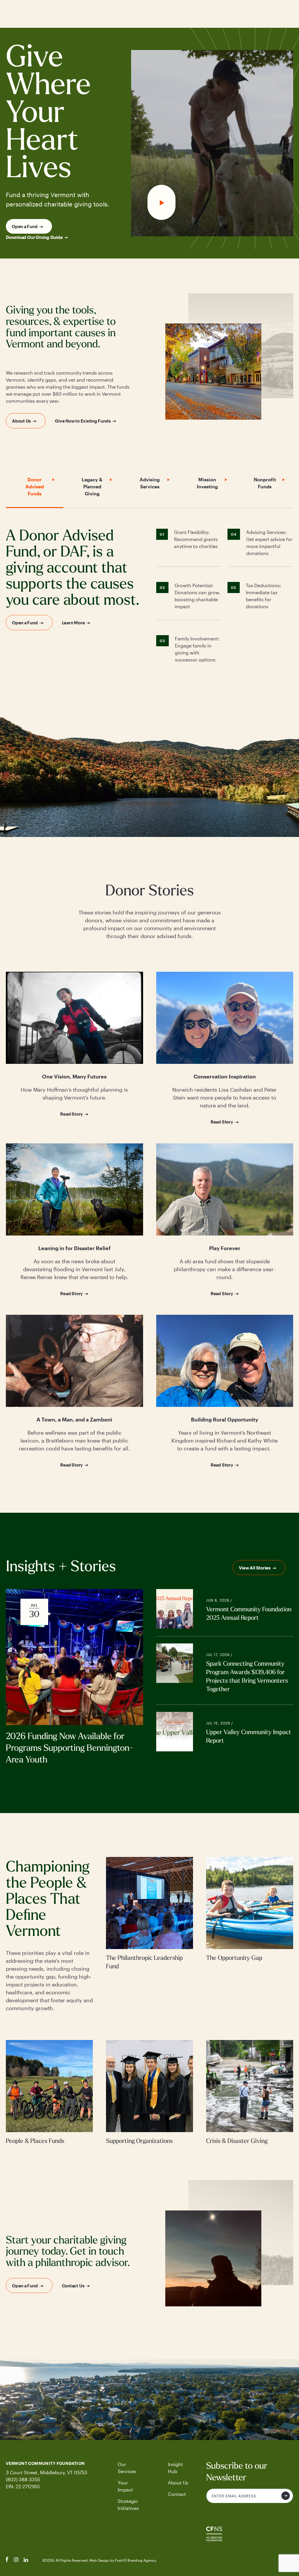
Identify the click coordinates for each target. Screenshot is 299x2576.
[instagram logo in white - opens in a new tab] (16, 2560)
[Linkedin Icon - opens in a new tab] (26, 2560)
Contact (177, 2494)
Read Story (72, 1114)
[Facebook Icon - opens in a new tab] (7, 2560)
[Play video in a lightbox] (212, 143)
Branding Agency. (142, 2560)
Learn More (73, 623)
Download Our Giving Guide (34, 237)
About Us (21, 421)
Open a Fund (25, 226)
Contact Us (73, 2286)
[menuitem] (130, 2468)
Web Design (100, 2560)
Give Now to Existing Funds (83, 421)
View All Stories (255, 1568)
